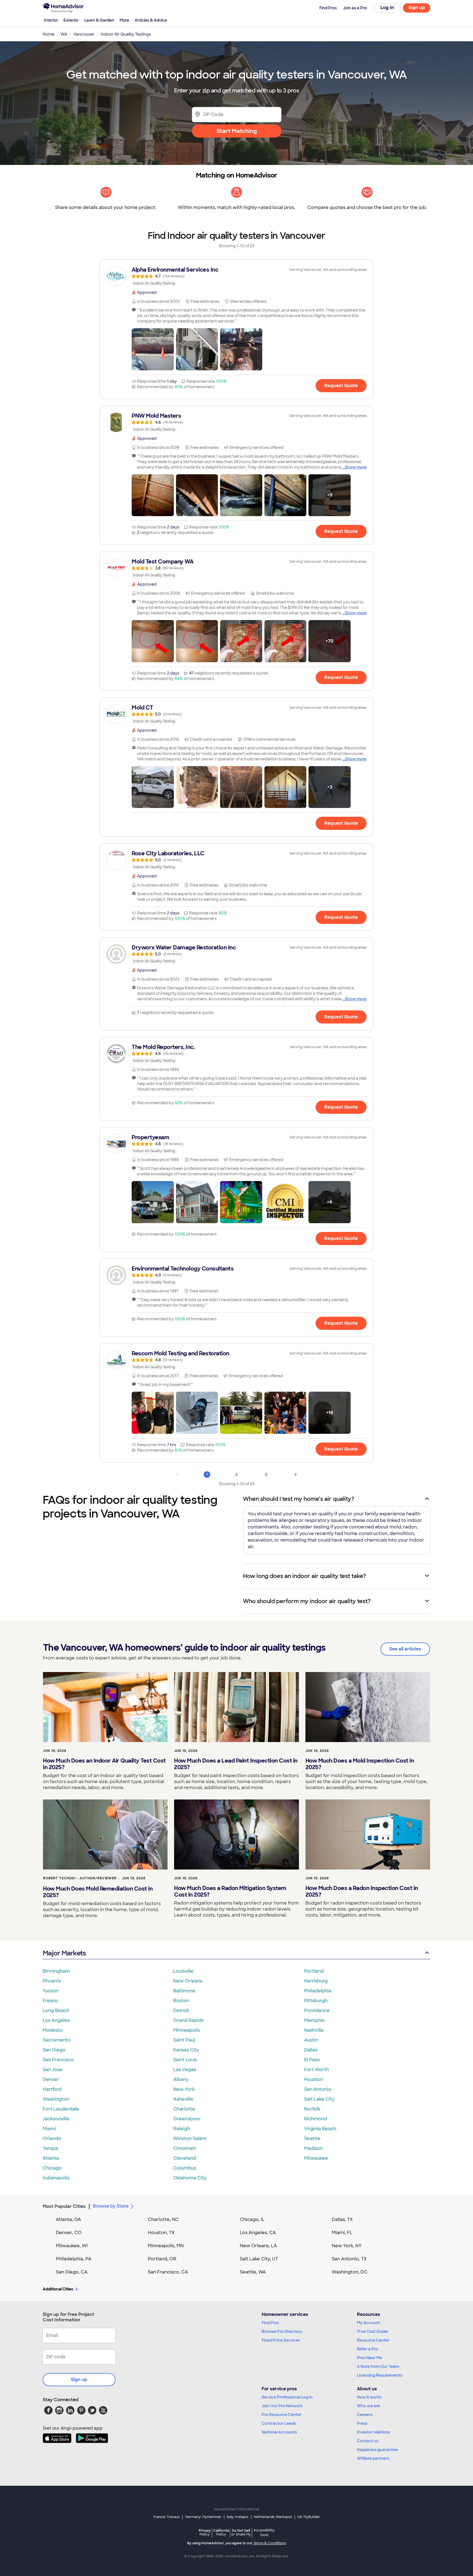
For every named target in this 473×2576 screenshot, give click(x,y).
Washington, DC (350, 2272)
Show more (356, 467)
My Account (368, 2323)
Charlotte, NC (163, 2219)
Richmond (315, 2119)
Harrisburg (316, 1981)
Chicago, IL (252, 2219)
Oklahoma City (190, 2178)
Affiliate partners (373, 2458)
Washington (56, 2099)
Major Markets (64, 1953)
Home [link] (48, 34)
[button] (153, 349)
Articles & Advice (151, 20)
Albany (181, 2079)
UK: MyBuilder (309, 2517)
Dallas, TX (342, 2219)
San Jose (53, 2070)
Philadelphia (318, 1991)
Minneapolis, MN (166, 2246)
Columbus (185, 2168)
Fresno (50, 2001)
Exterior (71, 20)
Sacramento (57, 2040)
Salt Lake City (319, 2099)
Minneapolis (187, 2030)
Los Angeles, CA (258, 2233)
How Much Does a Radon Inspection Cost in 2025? (362, 1891)
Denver (51, 2079)
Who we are (368, 2406)
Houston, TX (161, 2233)
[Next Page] (296, 1475)
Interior (51, 20)
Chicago (52, 2168)
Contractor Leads (279, 2423)
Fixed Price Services (281, 2340)
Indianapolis (56, 2178)
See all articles (405, 1649)
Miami (49, 2129)
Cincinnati (184, 2148)
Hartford (52, 2089)
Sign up (79, 2379)
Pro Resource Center (282, 2415)
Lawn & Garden (99, 20)
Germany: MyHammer (203, 2517)
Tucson (51, 1991)
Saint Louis (185, 2060)
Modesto (53, 2030)
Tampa (50, 2148)
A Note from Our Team (378, 2366)
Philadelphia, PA (74, 2259)
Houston (314, 2079)
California (221, 2532)
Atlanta (51, 2158)
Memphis (314, 2020)
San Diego (54, 2050)
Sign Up (417, 8)
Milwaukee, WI (72, 2246)
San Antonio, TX (349, 2259)
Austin (311, 2040)
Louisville (183, 1971)
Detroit (181, 2010)
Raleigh (182, 2129)
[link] (236, 276)
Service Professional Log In (287, 2397)
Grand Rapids (188, 2020)
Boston (181, 2001)
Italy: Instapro (238, 2517)
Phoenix (52, 1981)
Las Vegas (185, 2070)
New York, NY (347, 2246)
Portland (314, 1971)
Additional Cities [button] (58, 2289)
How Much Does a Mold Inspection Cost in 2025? (360, 1764)
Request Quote (341, 386)
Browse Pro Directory (282, 2331)
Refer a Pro (367, 2349)
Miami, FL (342, 2233)
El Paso (312, 2060)
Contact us (368, 2441)
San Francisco (58, 2060)
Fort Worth (316, 2070)
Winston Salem (190, 2139)
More (124, 20)
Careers (365, 2415)
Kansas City (186, 2050)
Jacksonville (56, 2119)
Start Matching (237, 131)
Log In (387, 8)
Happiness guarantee (377, 2450)
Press (362, 2423)
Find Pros (270, 2323)
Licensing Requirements (380, 2375)
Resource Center (373, 2340)
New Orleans (188, 1981)
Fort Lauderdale (61, 2109)
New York (184, 2089)
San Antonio (318, 2089)
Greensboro (187, 2119)
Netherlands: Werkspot (273, 2517)
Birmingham (56, 1971)
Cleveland (185, 2158)
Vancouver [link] (84, 34)
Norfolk (312, 2109)
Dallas (311, 2050)
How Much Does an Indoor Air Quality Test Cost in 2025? (104, 1764)
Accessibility (264, 2533)
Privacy (205, 2532)
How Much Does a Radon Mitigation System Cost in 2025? (230, 1891)
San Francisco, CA (168, 2272)
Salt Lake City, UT (259, 2259)
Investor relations (374, 2432)
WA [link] (64, 34)
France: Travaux (167, 2517)
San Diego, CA (72, 2272)
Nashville (314, 2030)
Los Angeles (56, 2020)
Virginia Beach (320, 2129)
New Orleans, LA (258, 2246)
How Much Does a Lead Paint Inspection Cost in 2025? (236, 1764)
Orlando (52, 2139)
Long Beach (56, 2010)
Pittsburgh (316, 2001)
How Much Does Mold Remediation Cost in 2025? (98, 1892)
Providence (317, 2010)
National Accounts (279, 2432)
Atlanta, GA (68, 2219)
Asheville (183, 2099)
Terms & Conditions (270, 2543)
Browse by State (111, 2206)
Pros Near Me (370, 2358)
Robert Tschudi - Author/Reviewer (80, 1878)
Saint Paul (184, 2040)
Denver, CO (69, 2233)
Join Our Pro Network (282, 2406)
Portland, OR (162, 2259)
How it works (369, 2397)
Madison (313, 2148)
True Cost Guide (372, 2331)
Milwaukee (316, 2158)
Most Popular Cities (64, 2206)
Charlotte (184, 2109)
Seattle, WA (253, 2272)
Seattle (312, 2139)
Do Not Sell (241, 2532)
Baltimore (184, 1991)
